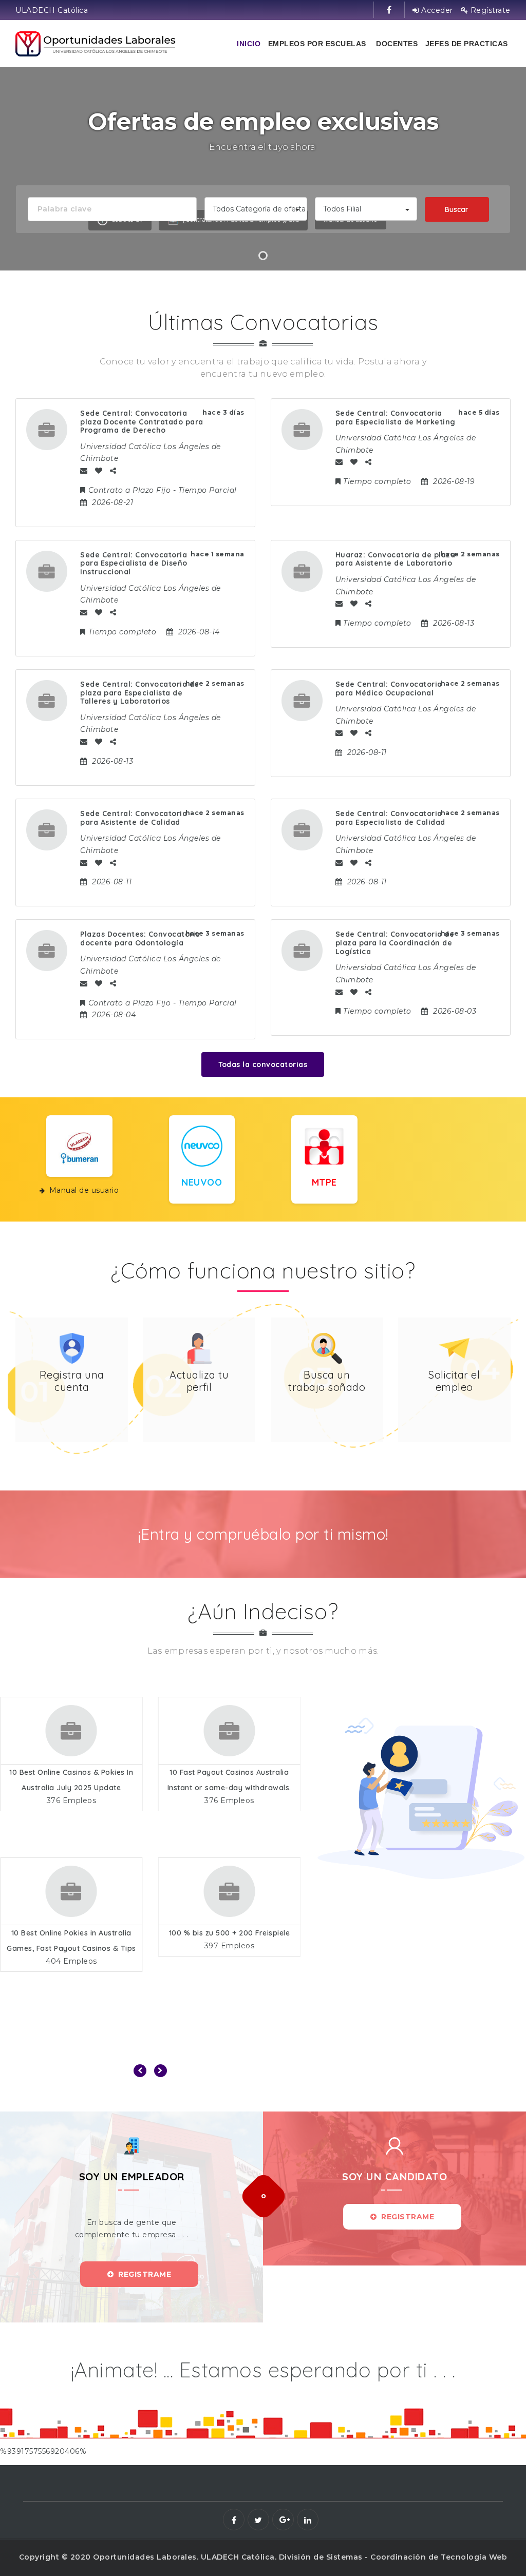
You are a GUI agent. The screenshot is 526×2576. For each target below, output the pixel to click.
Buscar (457, 209)
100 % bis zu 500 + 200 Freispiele (71, 1933)
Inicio (249, 44)
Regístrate (489, 10)
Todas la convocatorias (263, 1064)
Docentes (397, 44)
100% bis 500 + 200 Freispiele (229, 1933)
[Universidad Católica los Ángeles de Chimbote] (96, 44)
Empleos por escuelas (317, 44)
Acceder (436, 10)
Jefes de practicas (467, 44)
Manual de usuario (84, 1190)
